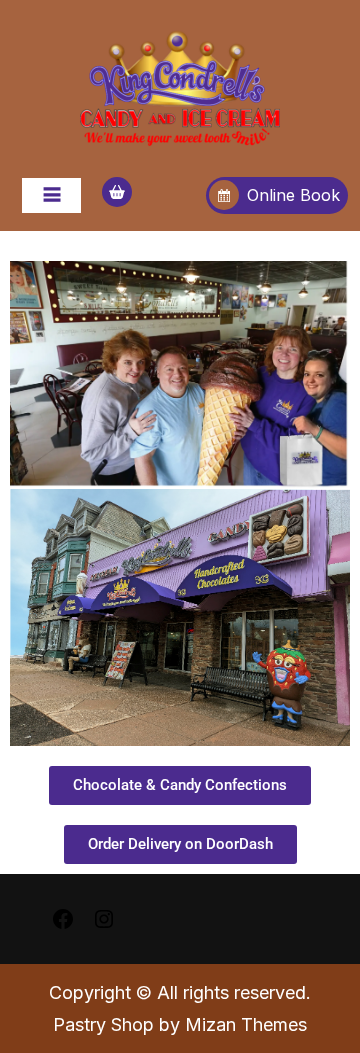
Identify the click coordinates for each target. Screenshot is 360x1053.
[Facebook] (63, 917)
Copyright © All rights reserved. (180, 992)
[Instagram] (104, 917)
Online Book (293, 195)
